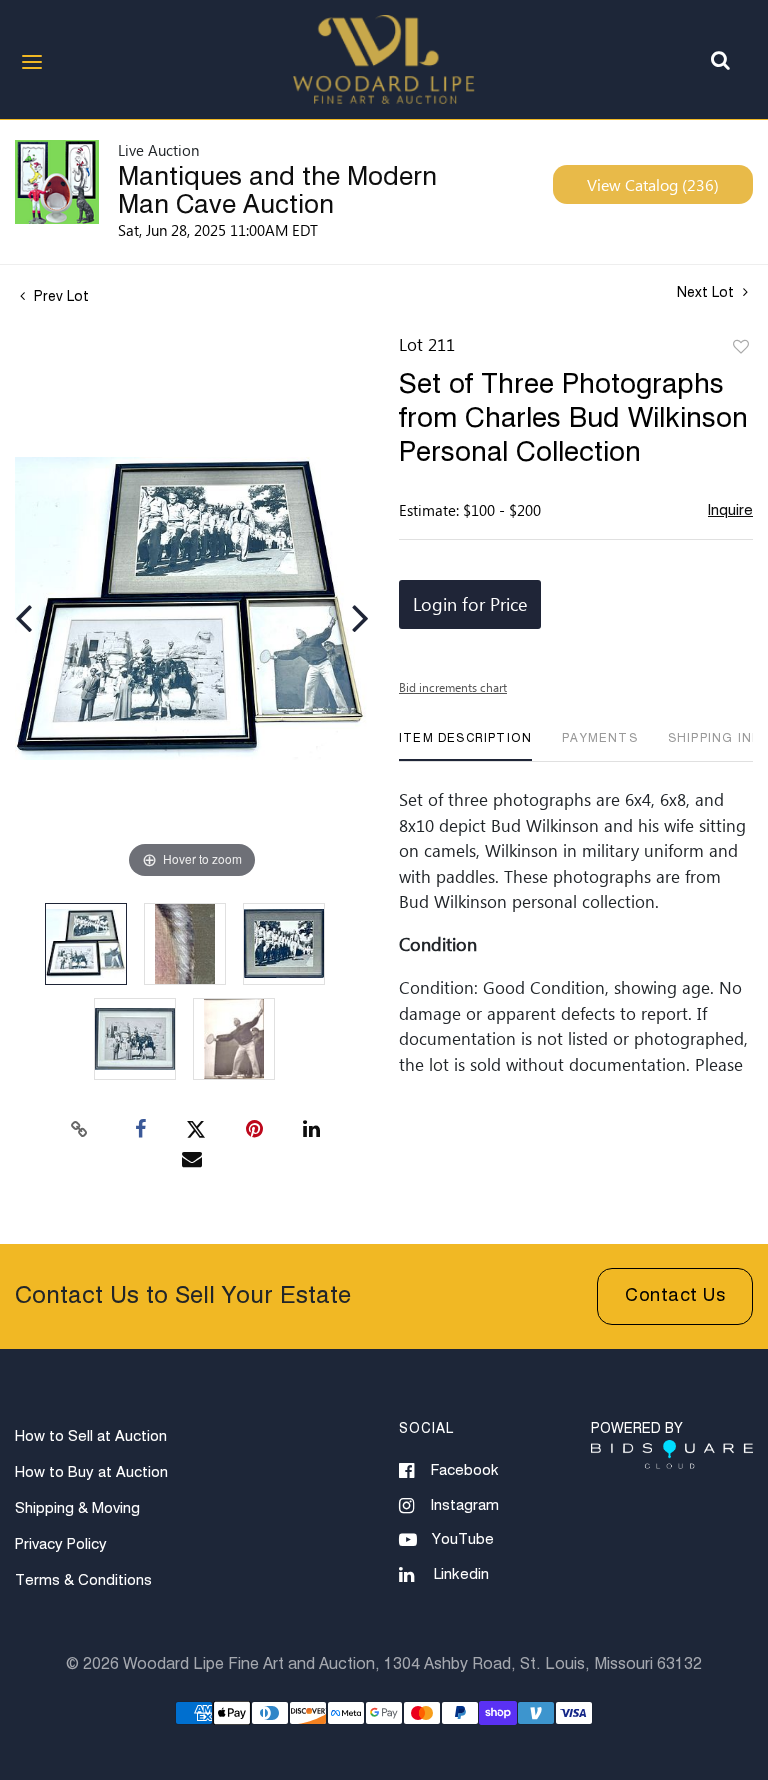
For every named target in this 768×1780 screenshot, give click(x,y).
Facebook (465, 1470)
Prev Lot (59, 297)
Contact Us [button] (675, 1296)
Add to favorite (741, 348)
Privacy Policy (61, 1544)
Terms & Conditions (83, 1580)
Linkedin (461, 1574)
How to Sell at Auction (91, 1436)
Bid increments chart (453, 687)
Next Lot (707, 293)
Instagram (465, 1505)
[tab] (465, 746)
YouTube (463, 1539)
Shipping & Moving (77, 1508)
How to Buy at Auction (91, 1472)
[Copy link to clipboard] (80, 1130)
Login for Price (470, 604)
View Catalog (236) (653, 184)
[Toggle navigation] (32, 62)
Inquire (730, 510)
